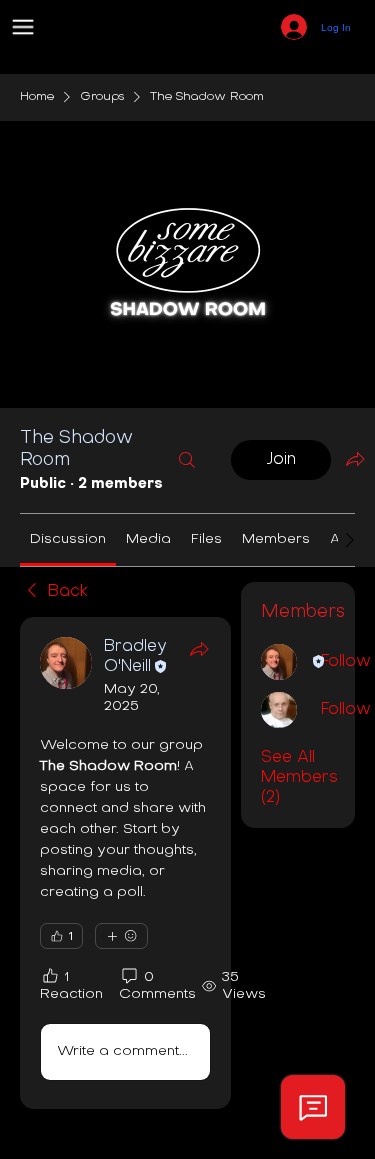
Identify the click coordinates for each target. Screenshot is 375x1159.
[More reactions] (121, 936)
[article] (125, 863)
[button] (23, 27)
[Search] (187, 460)
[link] (68, 539)
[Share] (199, 649)
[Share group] (355, 459)
